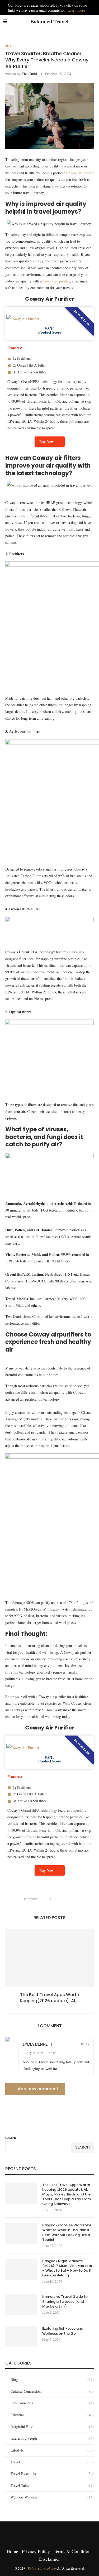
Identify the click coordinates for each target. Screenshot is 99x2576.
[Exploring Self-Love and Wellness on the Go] (21, 2337)
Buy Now (46, 442)
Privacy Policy (36, 2551)
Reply (85, 2044)
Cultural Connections (52, 2391)
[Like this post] (53, 1899)
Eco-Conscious (52, 2403)
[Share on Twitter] (64, 1899)
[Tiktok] (56, 2532)
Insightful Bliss (52, 2427)
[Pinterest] (50, 2532)
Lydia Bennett (38, 2044)
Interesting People (52, 2438)
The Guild (29, 74)
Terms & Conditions (73, 2551)
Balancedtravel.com (43, 2568)
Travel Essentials (52, 2474)
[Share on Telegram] (74, 1899)
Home (12, 2551)
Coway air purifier (80, 173)
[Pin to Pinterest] (69, 1899)
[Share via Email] (79, 1899)
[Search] (94, 22)
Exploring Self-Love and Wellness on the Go (63, 2331)
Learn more (76, 10)
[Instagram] (43, 2532)
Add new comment (38, 2089)
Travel (52, 2462)
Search (11, 2138)
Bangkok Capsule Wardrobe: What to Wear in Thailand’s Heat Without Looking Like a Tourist (67, 2233)
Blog (52, 2379)
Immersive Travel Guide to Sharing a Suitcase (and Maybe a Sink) (65, 2301)
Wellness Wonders (52, 2497)
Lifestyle (52, 2450)
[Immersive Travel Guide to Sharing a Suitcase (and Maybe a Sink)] (21, 2305)
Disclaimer (49, 2559)
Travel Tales (52, 2485)
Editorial (52, 2415)
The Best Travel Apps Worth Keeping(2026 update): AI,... (49, 1998)
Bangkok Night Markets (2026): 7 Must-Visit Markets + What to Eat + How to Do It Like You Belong (67, 2268)
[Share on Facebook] (59, 1899)
